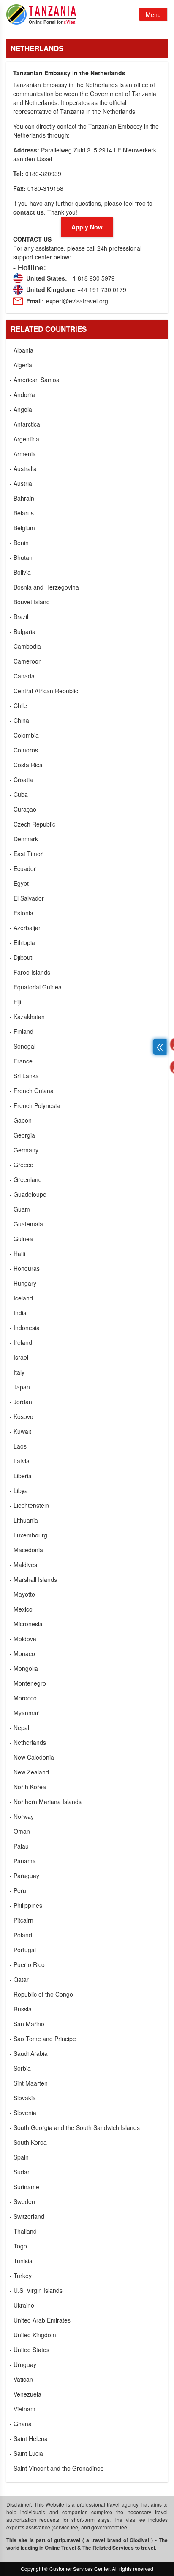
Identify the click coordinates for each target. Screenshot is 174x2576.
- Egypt (19, 883)
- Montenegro (28, 1683)
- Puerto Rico (27, 1964)
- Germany (24, 1150)
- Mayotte (22, 1594)
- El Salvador (27, 898)
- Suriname (24, 2187)
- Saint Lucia (26, 2453)
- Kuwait (20, 1431)
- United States (30, 2350)
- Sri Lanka (24, 1076)
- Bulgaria (23, 631)
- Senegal (23, 1046)
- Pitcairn (22, 1920)
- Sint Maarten (29, 2083)
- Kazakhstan (27, 1017)
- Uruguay (23, 2364)
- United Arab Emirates (40, 2320)
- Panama (23, 1861)
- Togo (18, 2246)
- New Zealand (29, 1772)
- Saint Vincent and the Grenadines (57, 2468)
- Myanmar (24, 1713)
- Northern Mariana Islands (46, 1802)
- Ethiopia (22, 942)
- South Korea (28, 2142)
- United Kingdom (33, 2335)
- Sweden (22, 2201)
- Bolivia (20, 572)
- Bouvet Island (30, 602)
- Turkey (21, 2276)
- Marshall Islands (33, 1579)
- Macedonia (26, 1550)
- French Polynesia (35, 1105)
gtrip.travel (67, 2540)
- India (18, 1313)
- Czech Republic (33, 824)
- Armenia (23, 454)
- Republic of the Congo (41, 1994)
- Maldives (23, 1565)
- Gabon (21, 1120)
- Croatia (21, 780)
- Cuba (19, 794)
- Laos (18, 1446)
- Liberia (21, 1476)
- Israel (19, 1357)
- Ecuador (23, 868)
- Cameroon (26, 661)
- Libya (19, 1490)
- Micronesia (26, 1624)
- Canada (22, 676)
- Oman (20, 1831)
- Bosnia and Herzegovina (44, 587)
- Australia (23, 468)
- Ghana (21, 2424)
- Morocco (23, 1698)
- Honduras (25, 1268)
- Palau (19, 1846)
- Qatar (19, 1979)
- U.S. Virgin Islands (36, 2290)
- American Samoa (35, 380)
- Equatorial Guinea (36, 987)
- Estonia (22, 913)
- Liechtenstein (29, 1505)
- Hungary (23, 1283)
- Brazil (19, 617)
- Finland (22, 1031)
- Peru (18, 1890)
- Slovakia (23, 2098)
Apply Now (87, 227)
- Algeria (21, 365)
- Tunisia (21, 2261)
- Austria (21, 483)
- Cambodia (25, 646)
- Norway (22, 1816)
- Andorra (22, 394)
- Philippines (26, 1905)
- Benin (19, 543)
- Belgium (22, 528)
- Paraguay (24, 1876)
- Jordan (21, 1402)
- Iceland (21, 1298)
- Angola (21, 409)
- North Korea (28, 1787)
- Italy (17, 1372)
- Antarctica (25, 424)
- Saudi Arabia (29, 2053)
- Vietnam (23, 2409)
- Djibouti (22, 957)
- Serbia (20, 2068)
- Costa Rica (26, 765)
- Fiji (15, 1002)
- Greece (22, 1165)
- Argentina (24, 439)
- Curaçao (23, 809)
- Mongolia (24, 1668)
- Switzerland (27, 2216)
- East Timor (26, 854)
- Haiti (18, 1254)
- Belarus (22, 513)
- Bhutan (21, 557)
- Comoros (24, 750)
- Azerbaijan (26, 928)
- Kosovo (22, 1416)
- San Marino (27, 2024)
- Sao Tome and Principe (43, 2039)
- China (19, 720)
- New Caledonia (32, 1757)
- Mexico (21, 1609)
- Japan (20, 1387)
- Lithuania (24, 1520)
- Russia (21, 2009)
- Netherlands (28, 1742)
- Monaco (22, 1653)
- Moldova (23, 1639)
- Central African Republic (44, 691)
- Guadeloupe (28, 1194)
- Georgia (22, 1135)
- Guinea (21, 1239)
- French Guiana (32, 1091)
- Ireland (21, 1342)
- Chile (18, 705)
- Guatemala (26, 1224)
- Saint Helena (29, 2438)
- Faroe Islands (30, 972)
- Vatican (21, 2379)
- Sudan (20, 2172)
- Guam (20, 1209)
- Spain (19, 2157)
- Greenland (26, 1179)
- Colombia (24, 735)
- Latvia (20, 1461)
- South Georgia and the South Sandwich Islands (75, 2127)
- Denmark (24, 839)
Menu (153, 14)
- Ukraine (22, 2305)
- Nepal (19, 1727)
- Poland (21, 1935)
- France (21, 1061)
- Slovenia (23, 2113)
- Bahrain (22, 498)
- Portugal (23, 1950)
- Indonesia (25, 1328)
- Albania (22, 350)
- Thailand (23, 2231)
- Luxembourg (29, 1535)
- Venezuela (26, 2394)
